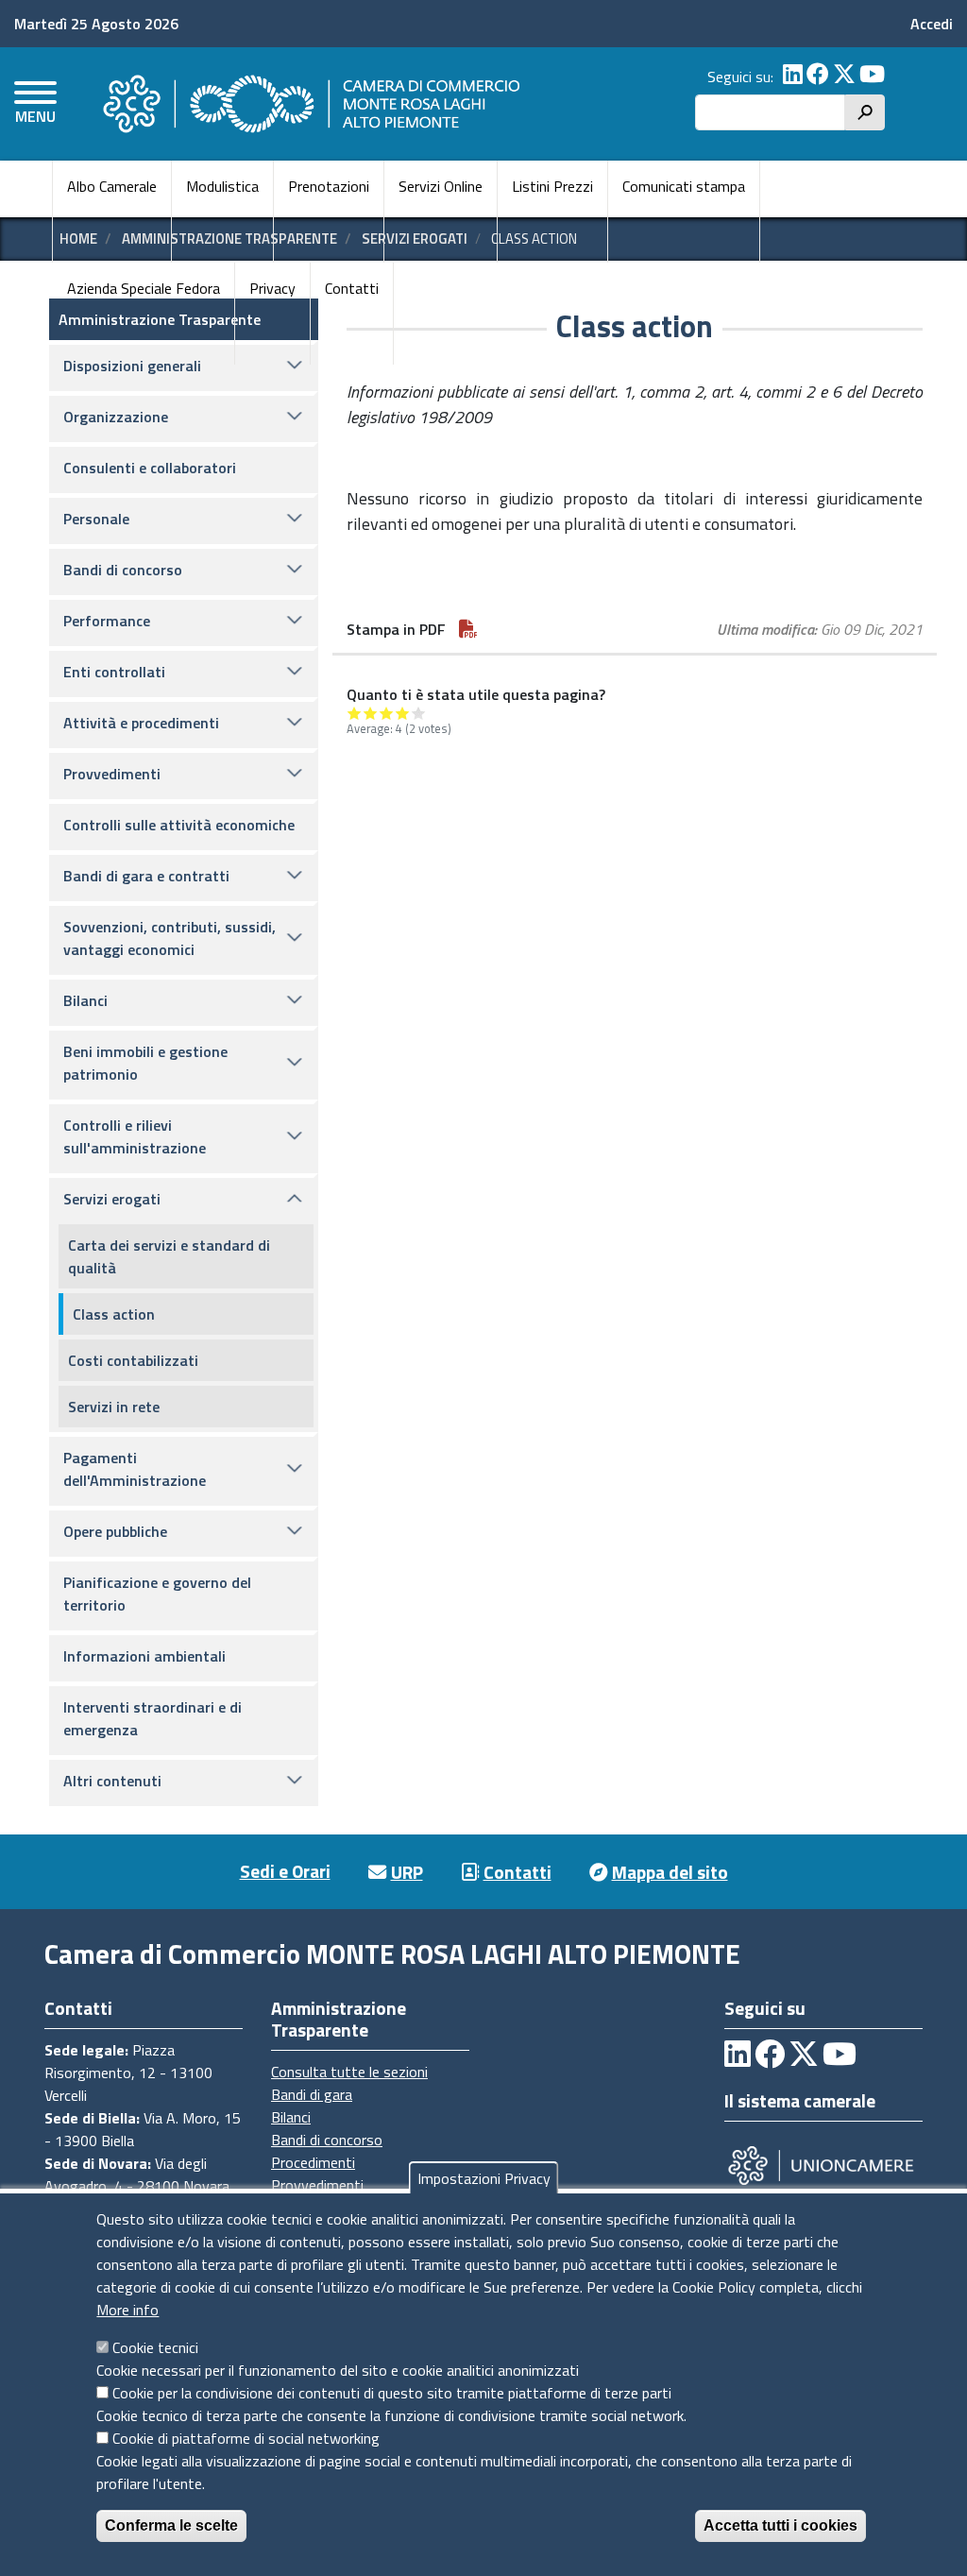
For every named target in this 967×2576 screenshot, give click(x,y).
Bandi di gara (312, 2094)
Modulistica (222, 186)
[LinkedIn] (793, 77)
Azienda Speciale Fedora (144, 288)
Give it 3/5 (387, 713)
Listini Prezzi (552, 186)
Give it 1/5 (355, 713)
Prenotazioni (329, 186)
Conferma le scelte (171, 2525)
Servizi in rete (114, 1407)
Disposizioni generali (132, 366)
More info (127, 2310)
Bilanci (85, 1000)
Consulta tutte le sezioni (349, 2072)
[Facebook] (818, 77)
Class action (114, 1314)
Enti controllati (114, 672)
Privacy (272, 288)
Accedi (932, 24)
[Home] (309, 104)
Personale (96, 519)
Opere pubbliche (115, 1531)
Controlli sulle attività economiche (179, 825)
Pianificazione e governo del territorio (157, 1594)
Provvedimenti (112, 774)
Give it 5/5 (419, 713)
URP (407, 1872)
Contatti (352, 288)
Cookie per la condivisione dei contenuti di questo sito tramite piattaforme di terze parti (392, 2393)
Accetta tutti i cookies (780, 2525)
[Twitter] (844, 77)
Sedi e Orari (285, 1871)
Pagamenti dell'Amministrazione (135, 1469)
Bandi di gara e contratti (146, 876)
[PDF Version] (468, 629)
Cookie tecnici (155, 2347)
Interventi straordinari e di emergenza (153, 1718)
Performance (107, 621)
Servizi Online (441, 186)
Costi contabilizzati (133, 1360)
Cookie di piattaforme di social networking (246, 2438)
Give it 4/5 (403, 713)
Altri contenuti (112, 1781)
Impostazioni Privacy (484, 2178)
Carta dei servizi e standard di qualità (169, 1256)
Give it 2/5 (371, 713)
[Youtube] (872, 77)
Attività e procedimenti (141, 723)
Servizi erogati (112, 1199)
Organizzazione (116, 417)
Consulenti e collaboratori (150, 468)
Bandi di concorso (123, 570)
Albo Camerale (112, 186)
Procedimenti (313, 2162)
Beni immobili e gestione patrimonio (145, 1063)
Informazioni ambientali (144, 1656)
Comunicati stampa (684, 186)
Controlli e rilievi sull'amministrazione (135, 1136)
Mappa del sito (670, 1872)
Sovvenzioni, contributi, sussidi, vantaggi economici (170, 938)
